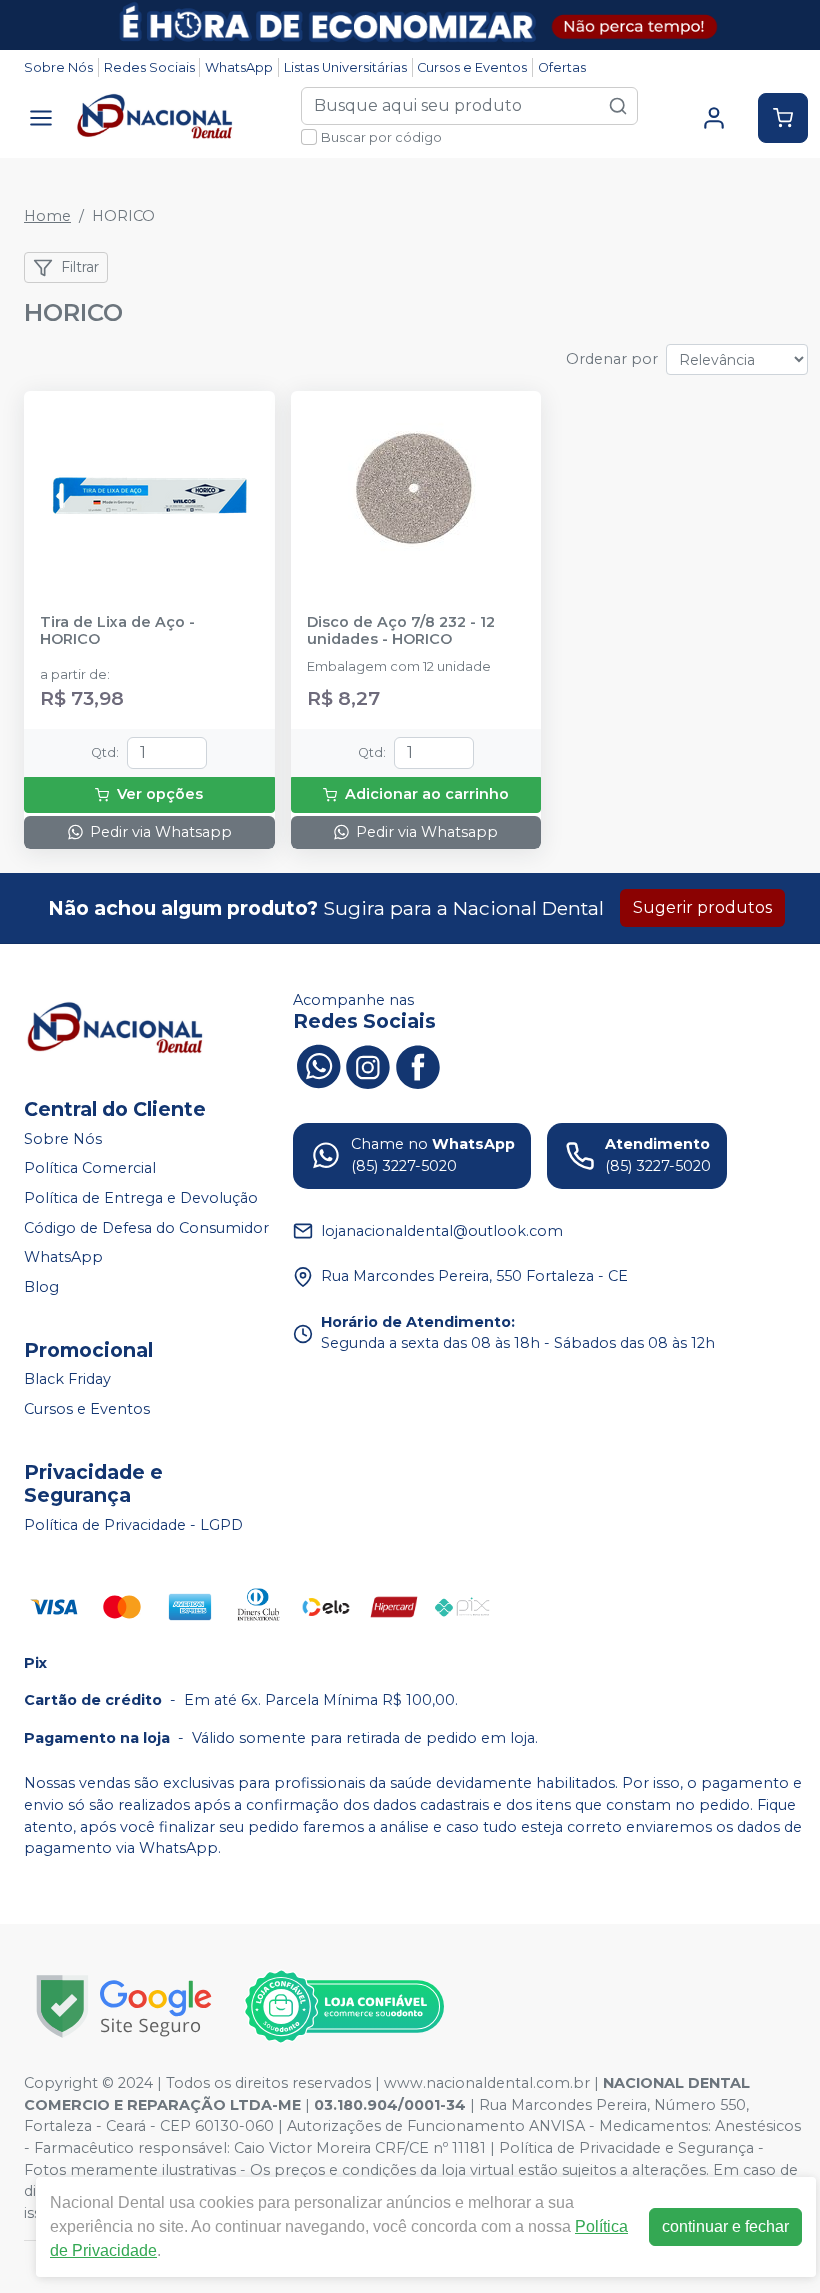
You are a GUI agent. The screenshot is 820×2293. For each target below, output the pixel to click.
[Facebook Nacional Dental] (418, 1064)
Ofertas (562, 67)
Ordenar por (612, 359)
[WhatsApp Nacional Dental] (318, 1064)
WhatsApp (239, 67)
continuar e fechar (725, 2226)
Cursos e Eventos (472, 67)
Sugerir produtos (702, 907)
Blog (41, 1287)
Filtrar (80, 267)
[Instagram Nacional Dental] (368, 1064)
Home (47, 216)
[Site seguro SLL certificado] (124, 2006)
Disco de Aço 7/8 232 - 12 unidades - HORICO (401, 631)
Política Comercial (90, 1169)
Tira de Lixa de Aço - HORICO (117, 631)
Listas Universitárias (345, 67)
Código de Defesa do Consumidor (146, 1228)
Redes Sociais (149, 67)
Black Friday (67, 1380)
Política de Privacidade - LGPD (133, 1525)
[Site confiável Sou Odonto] (344, 2007)
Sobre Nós (58, 67)
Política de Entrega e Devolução (141, 1198)
